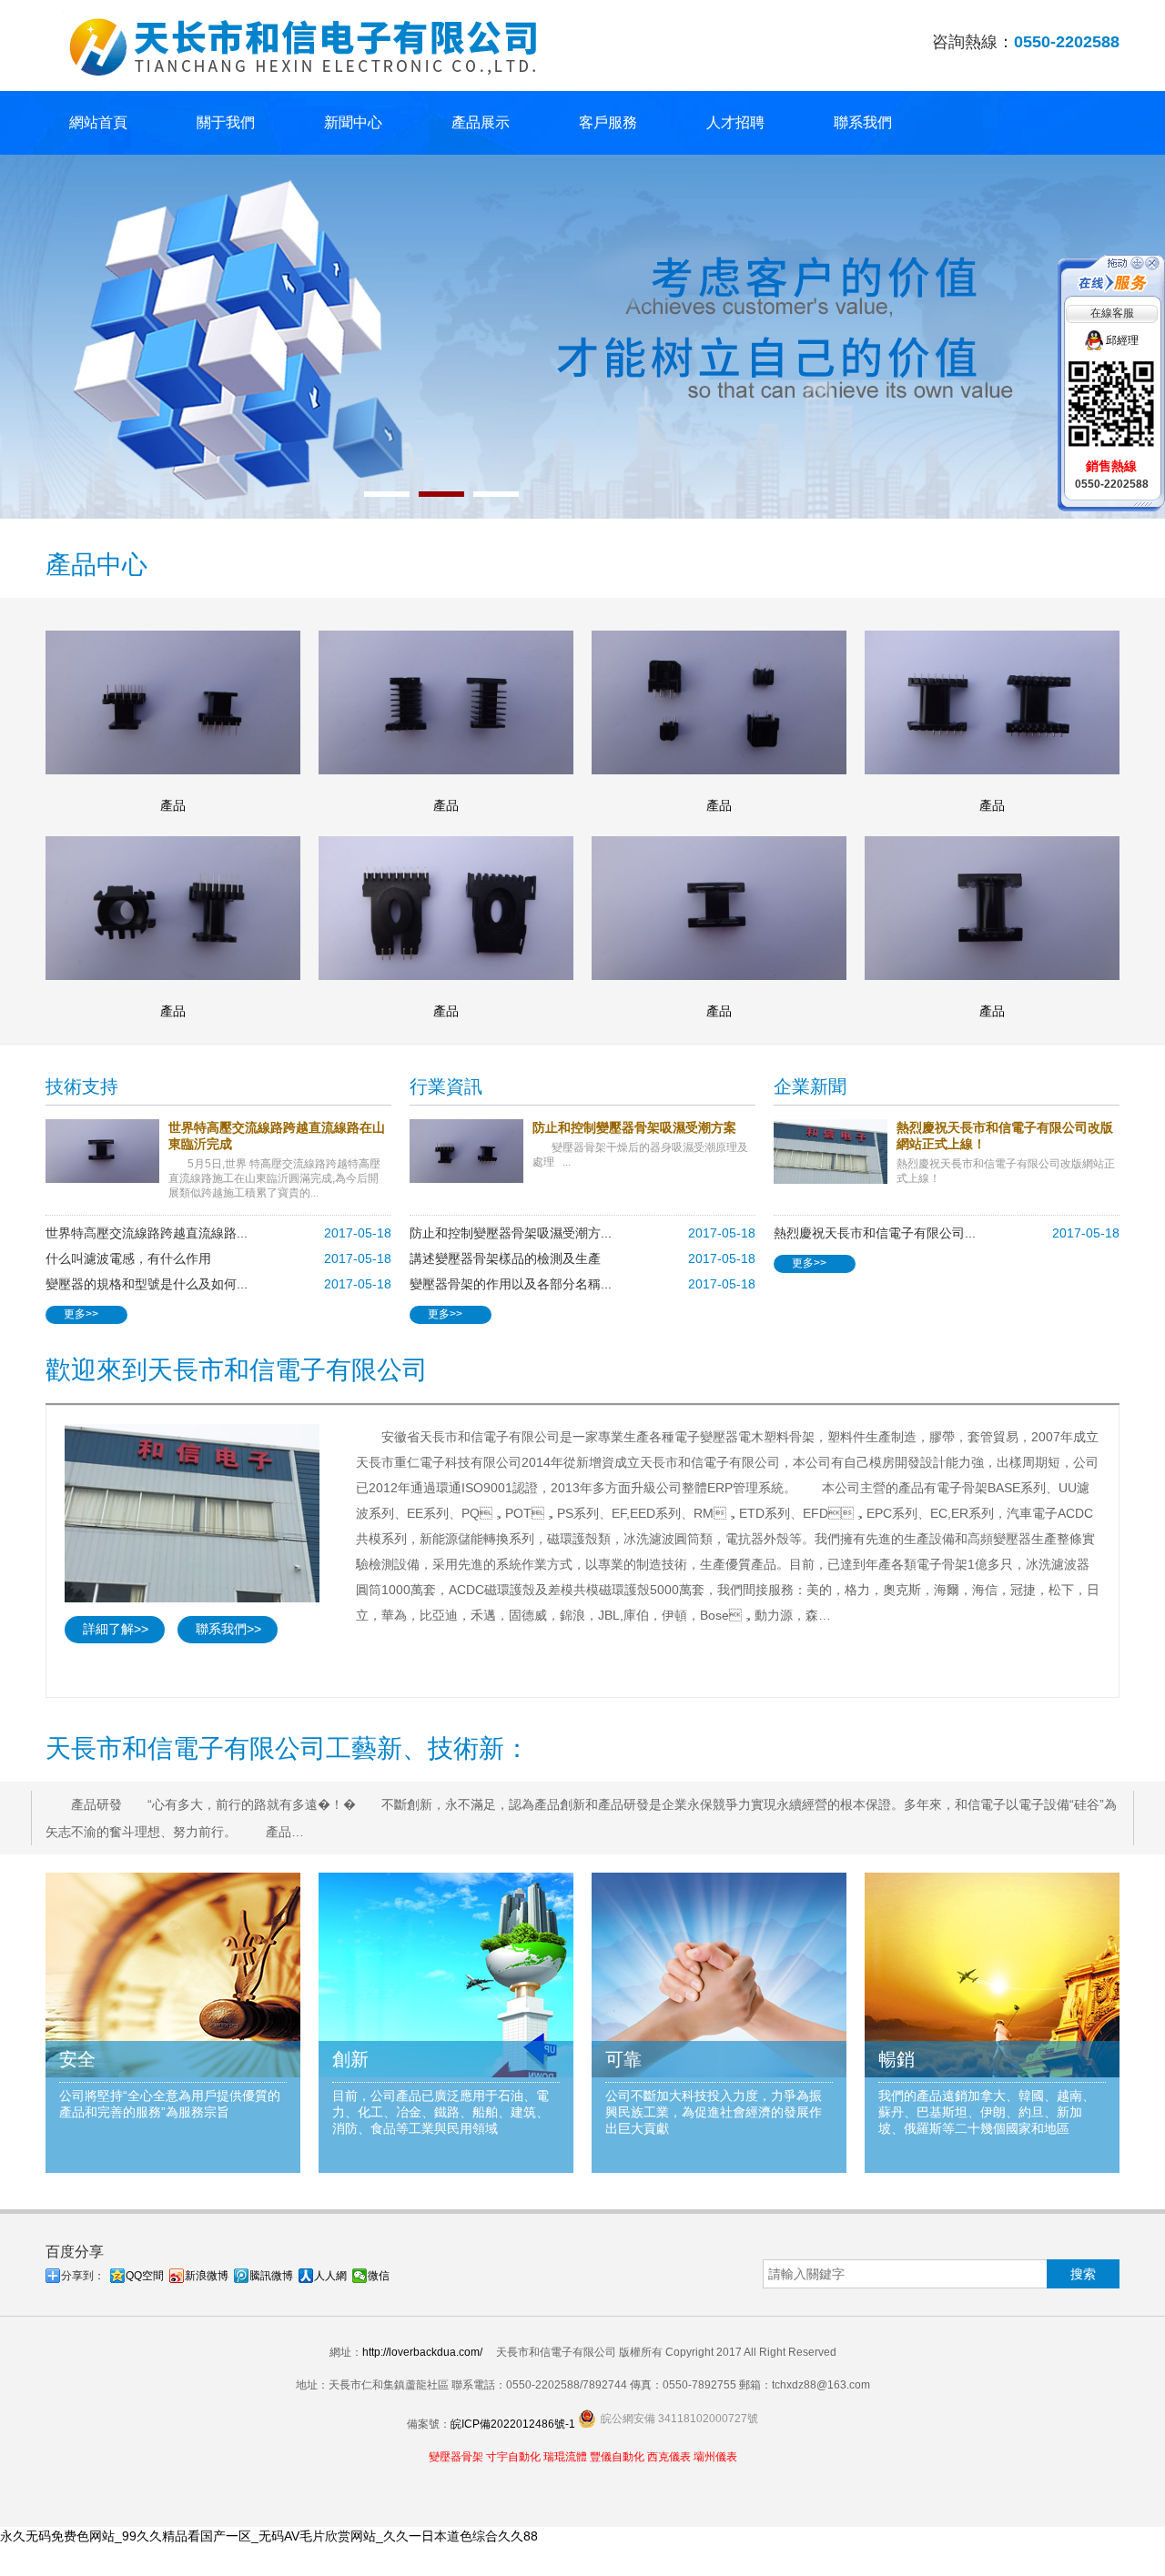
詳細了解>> (116, 1629)
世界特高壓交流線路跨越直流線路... (147, 1233)
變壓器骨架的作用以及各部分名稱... (511, 1284)
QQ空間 (145, 2276)
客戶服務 (608, 122)
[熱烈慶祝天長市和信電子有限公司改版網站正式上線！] (835, 1152)
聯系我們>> (228, 1629)
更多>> (81, 1314)
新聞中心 (353, 122)
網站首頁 (98, 122)
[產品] (173, 702)
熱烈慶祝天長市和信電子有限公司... (875, 1233)
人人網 (330, 2276)
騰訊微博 (271, 2276)
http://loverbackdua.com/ (422, 2352)
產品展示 (481, 122)
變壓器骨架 (456, 2457)
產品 (173, 805)
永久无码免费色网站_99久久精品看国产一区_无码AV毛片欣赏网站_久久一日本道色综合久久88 (269, 2536)
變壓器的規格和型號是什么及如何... (147, 1284)
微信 (379, 2276)
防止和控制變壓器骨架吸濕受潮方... (511, 1233)
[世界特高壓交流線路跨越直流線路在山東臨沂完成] (107, 1151)
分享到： (83, 2276)
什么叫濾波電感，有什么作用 (128, 1258)
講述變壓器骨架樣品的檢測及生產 (505, 1258)
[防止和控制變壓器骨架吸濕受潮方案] (471, 1151)
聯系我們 (863, 122)
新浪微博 (207, 2276)
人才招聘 (735, 122)
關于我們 (226, 122)
